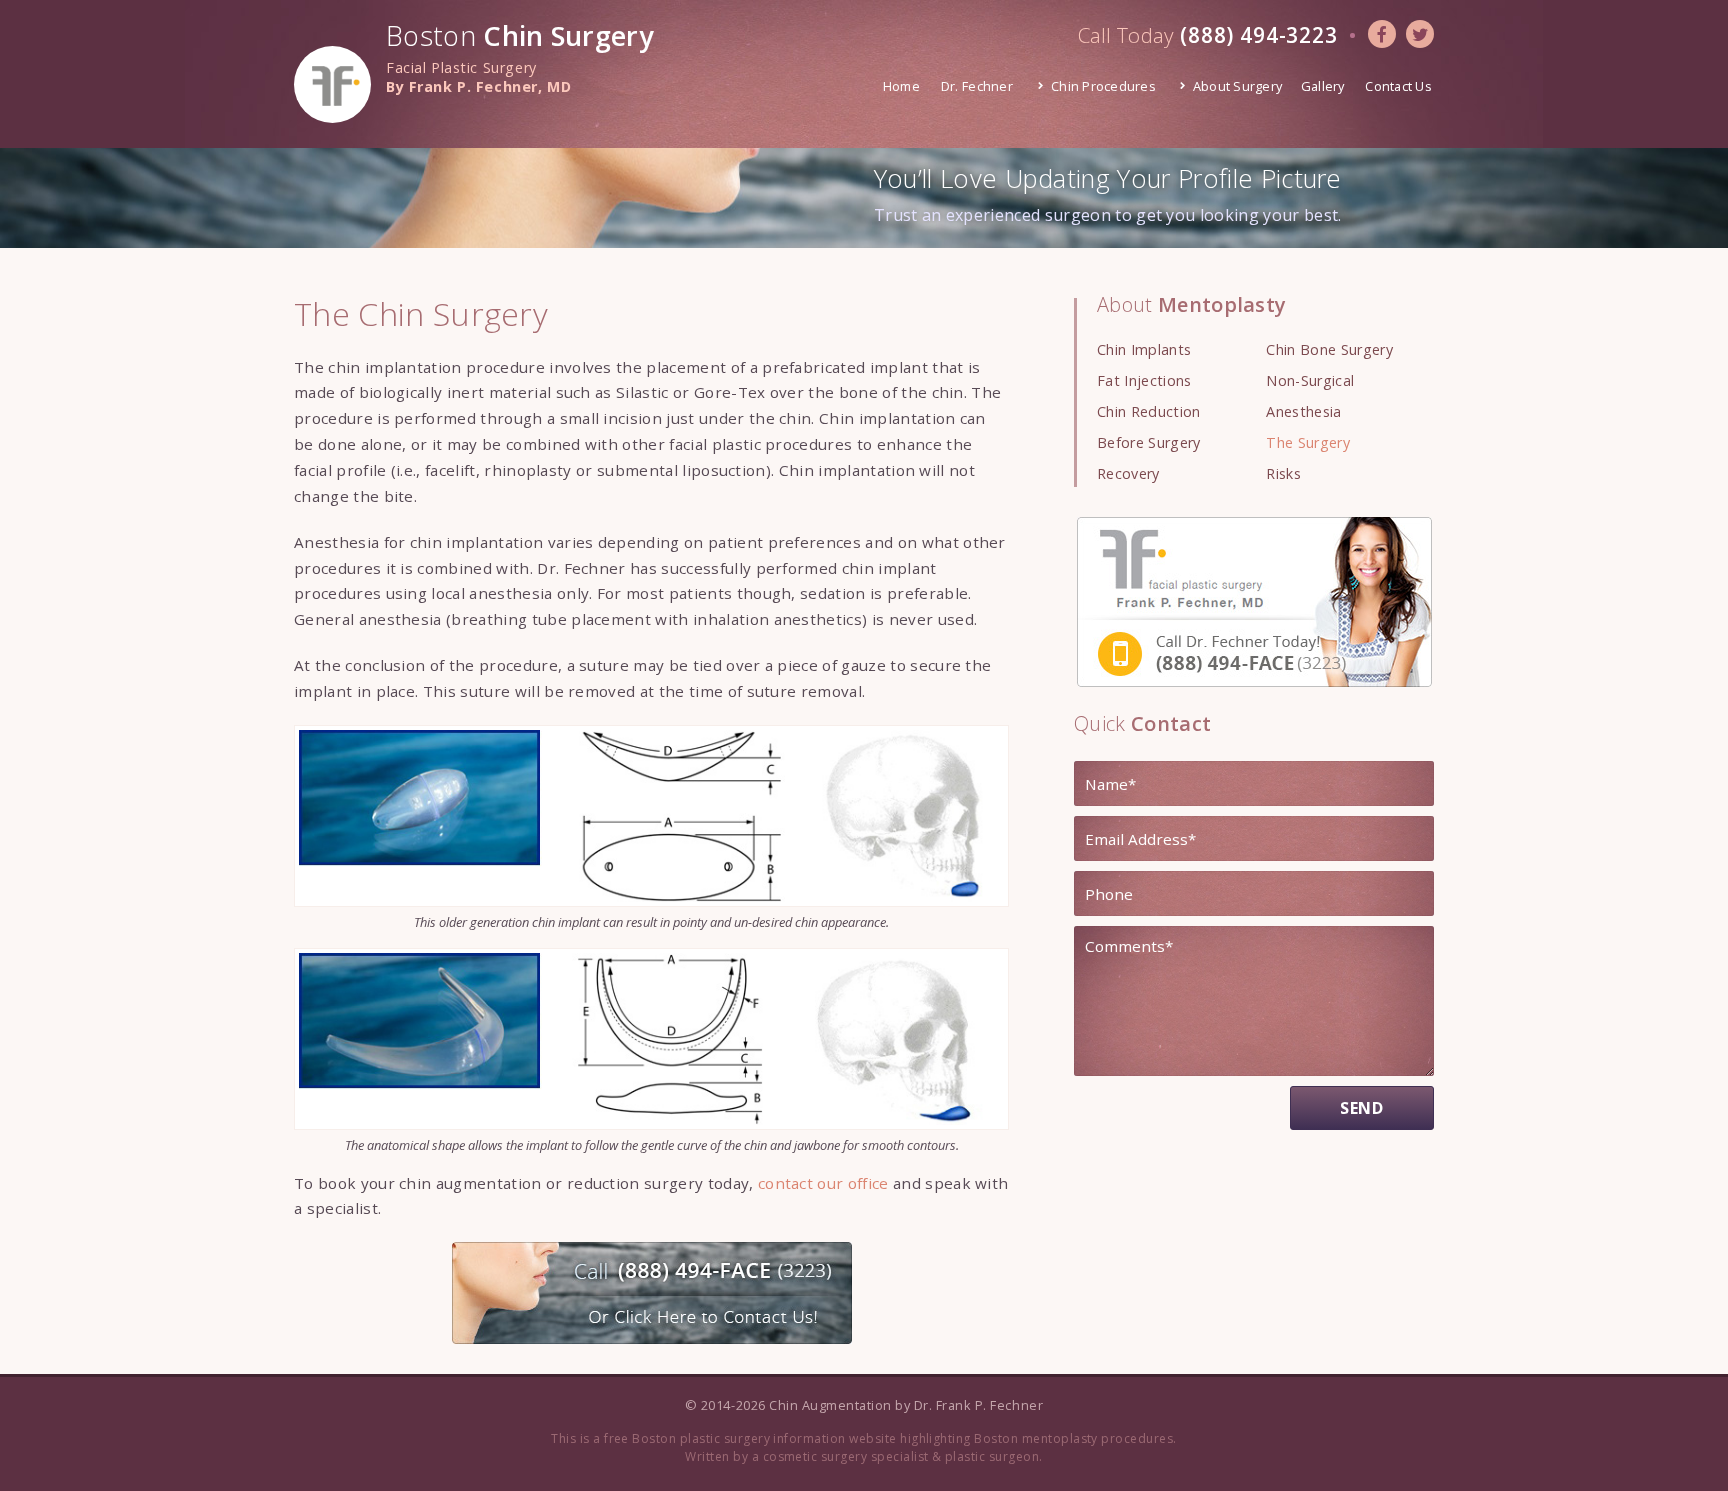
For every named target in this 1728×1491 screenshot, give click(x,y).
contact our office (823, 1183)
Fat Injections (1144, 380)
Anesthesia (1303, 411)
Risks (1283, 473)
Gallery (1323, 86)
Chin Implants (1144, 349)
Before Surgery (1148, 442)
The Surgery (1308, 442)
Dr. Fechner (977, 86)
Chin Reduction (1148, 411)
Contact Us (1398, 86)
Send (1362, 1108)
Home (901, 86)
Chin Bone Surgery (1329, 349)
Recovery (1128, 473)
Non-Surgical (1310, 380)
